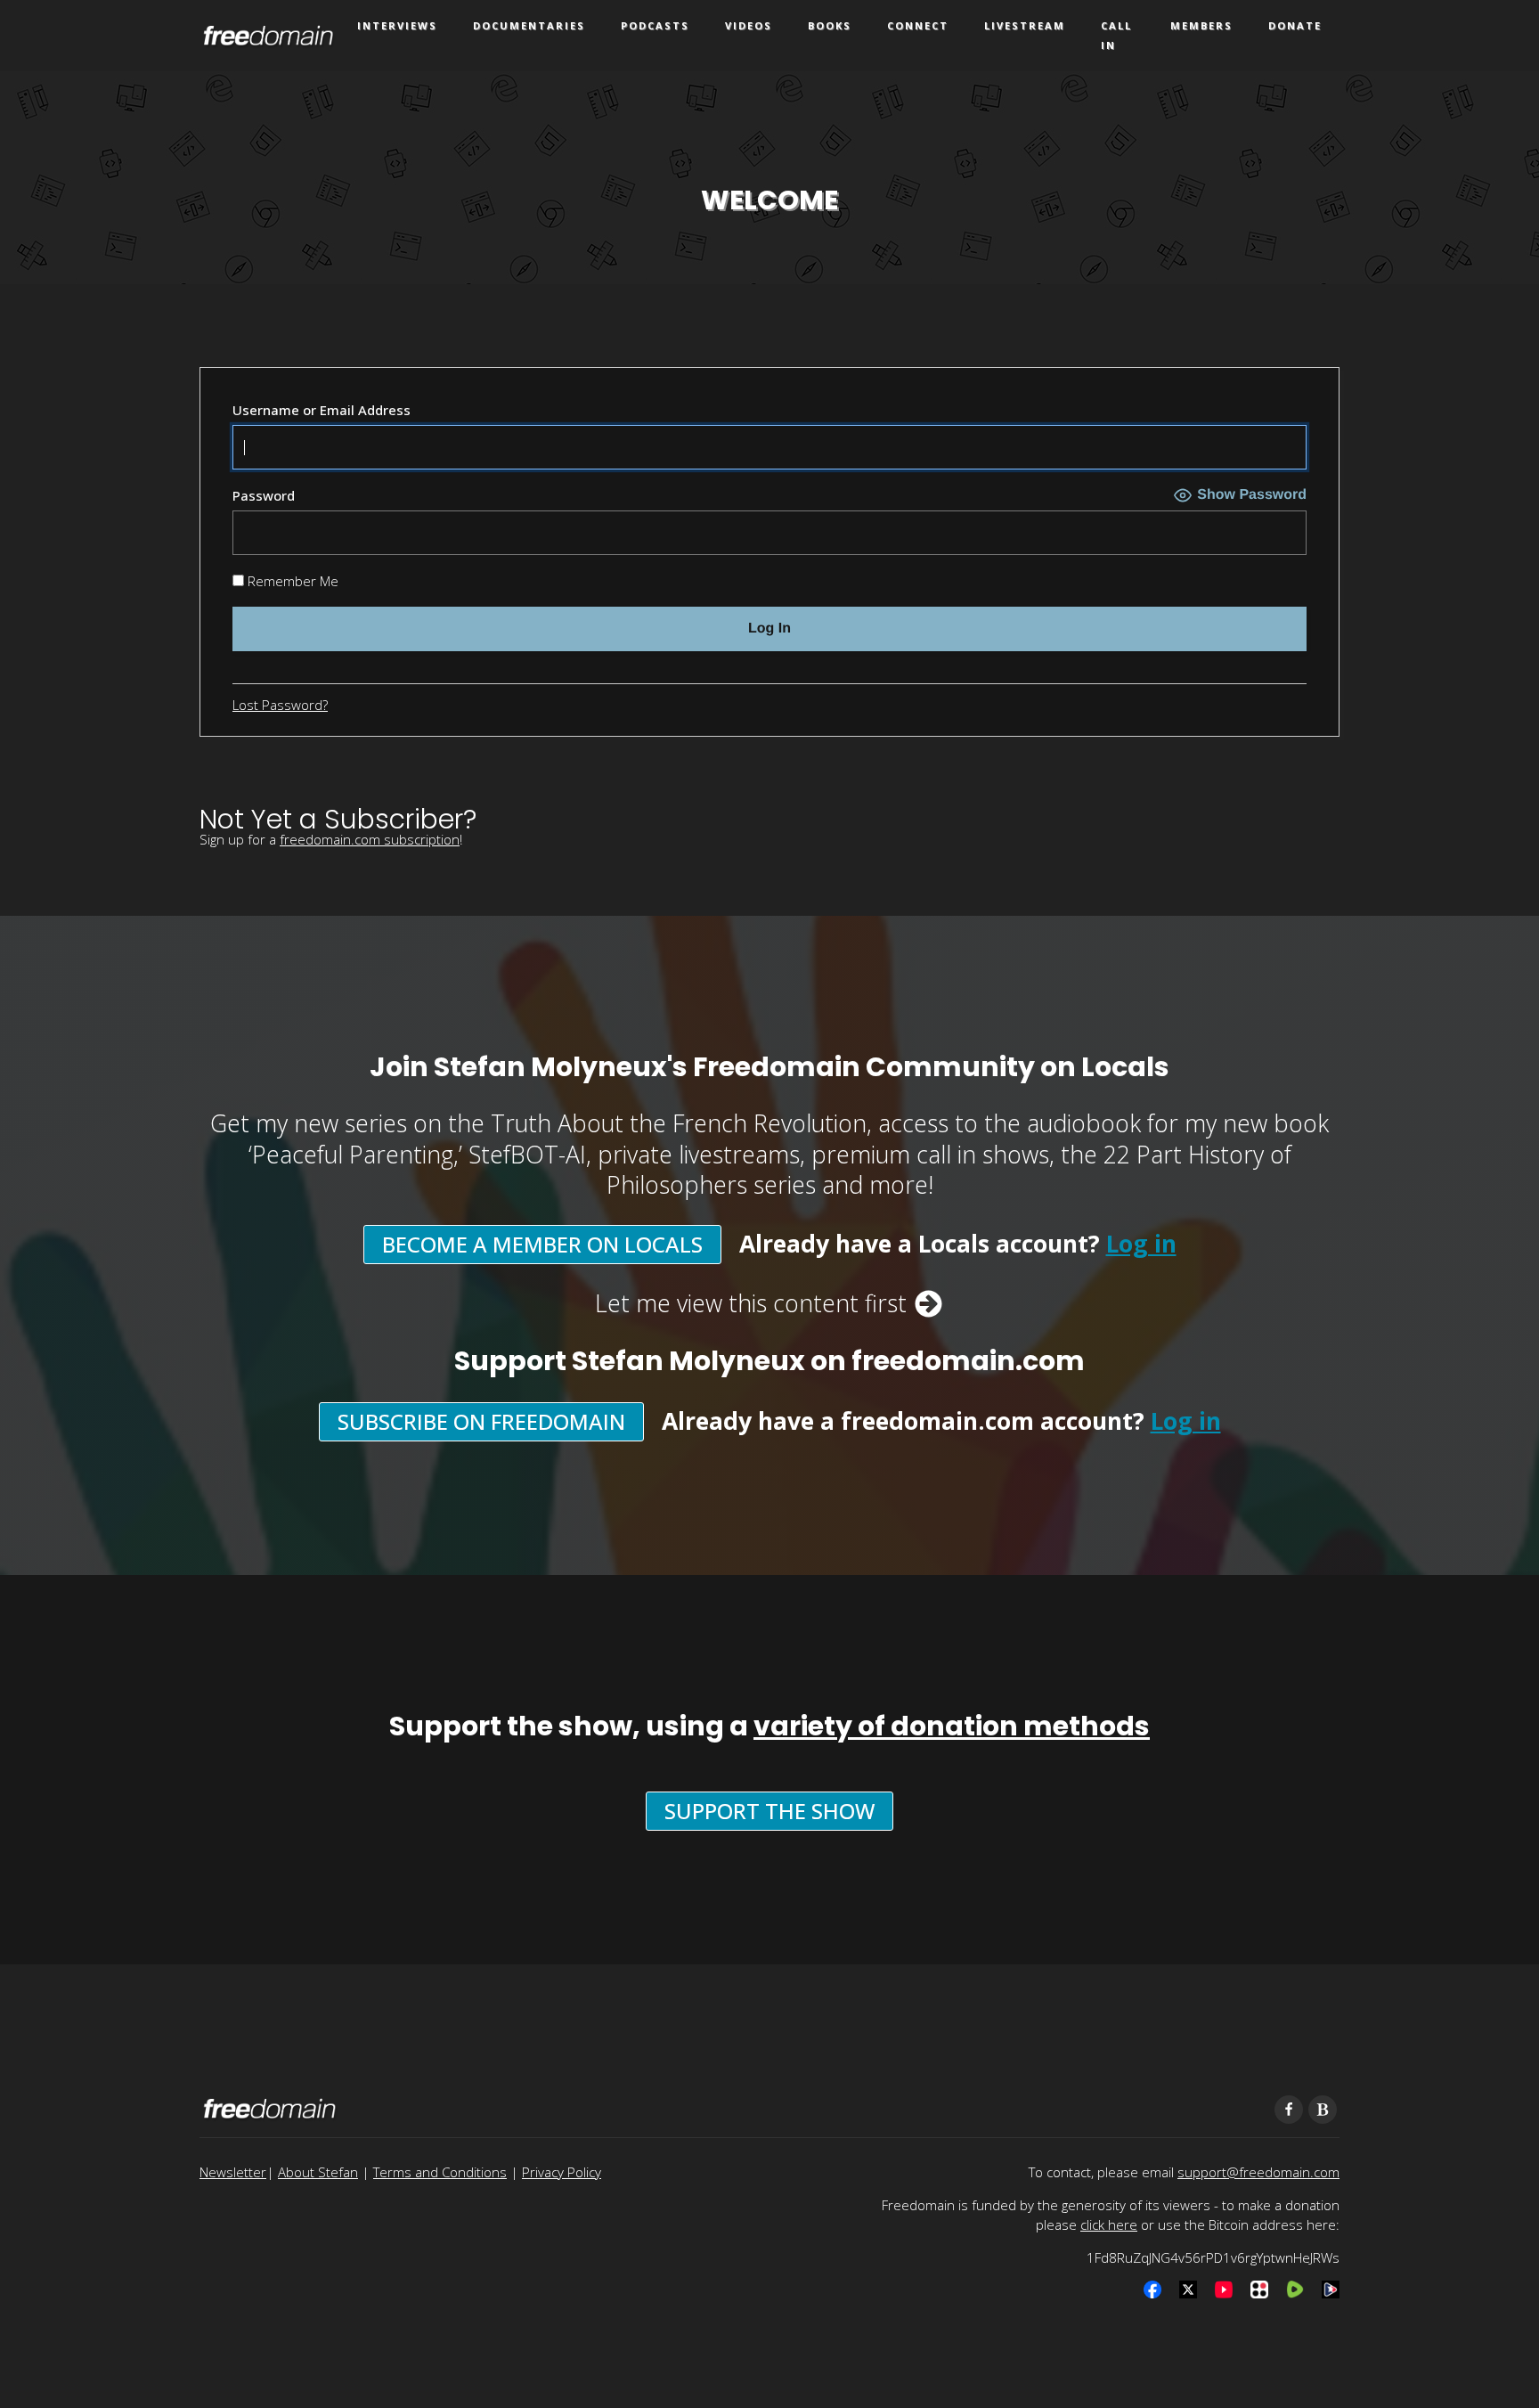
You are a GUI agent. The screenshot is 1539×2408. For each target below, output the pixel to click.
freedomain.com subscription (370, 839)
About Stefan (318, 2172)
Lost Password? (280, 705)
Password (264, 495)
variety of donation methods (952, 1726)
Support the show (769, 1811)
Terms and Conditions (440, 2172)
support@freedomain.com (1258, 2172)
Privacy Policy (562, 2172)
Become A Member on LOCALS (542, 1244)
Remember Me (291, 581)
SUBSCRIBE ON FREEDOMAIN (481, 1421)
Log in (1141, 1244)
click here (1109, 2224)
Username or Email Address (322, 410)
